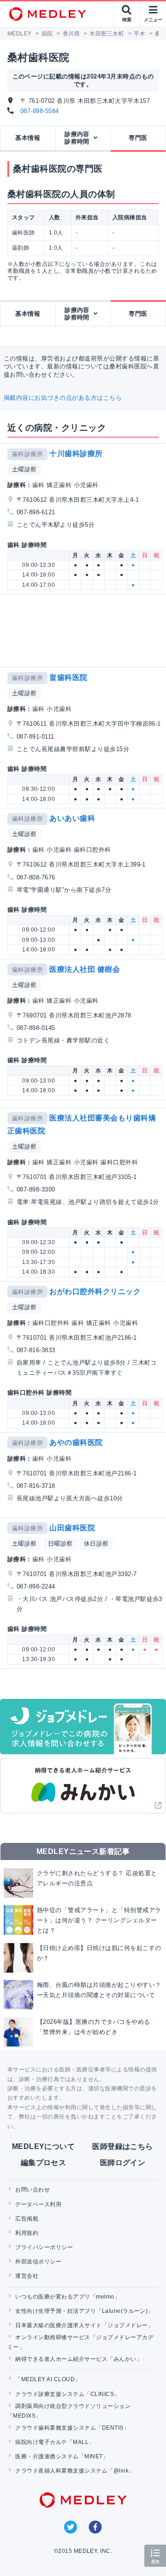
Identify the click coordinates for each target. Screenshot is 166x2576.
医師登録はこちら (123, 2146)
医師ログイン (123, 2163)
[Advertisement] (85, 631)
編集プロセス (44, 2163)
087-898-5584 (40, 111)
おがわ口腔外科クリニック (95, 1291)
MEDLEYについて (44, 2146)
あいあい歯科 (72, 818)
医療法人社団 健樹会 (85, 969)
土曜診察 (24, 469)
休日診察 (96, 1544)
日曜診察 (60, 1544)
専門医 (138, 138)
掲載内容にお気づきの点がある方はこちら (63, 398)
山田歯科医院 (72, 1528)
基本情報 (28, 138)
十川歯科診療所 (76, 454)
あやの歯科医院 (76, 1442)
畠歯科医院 (68, 677)
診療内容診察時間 (77, 138)
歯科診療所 (27, 454)
